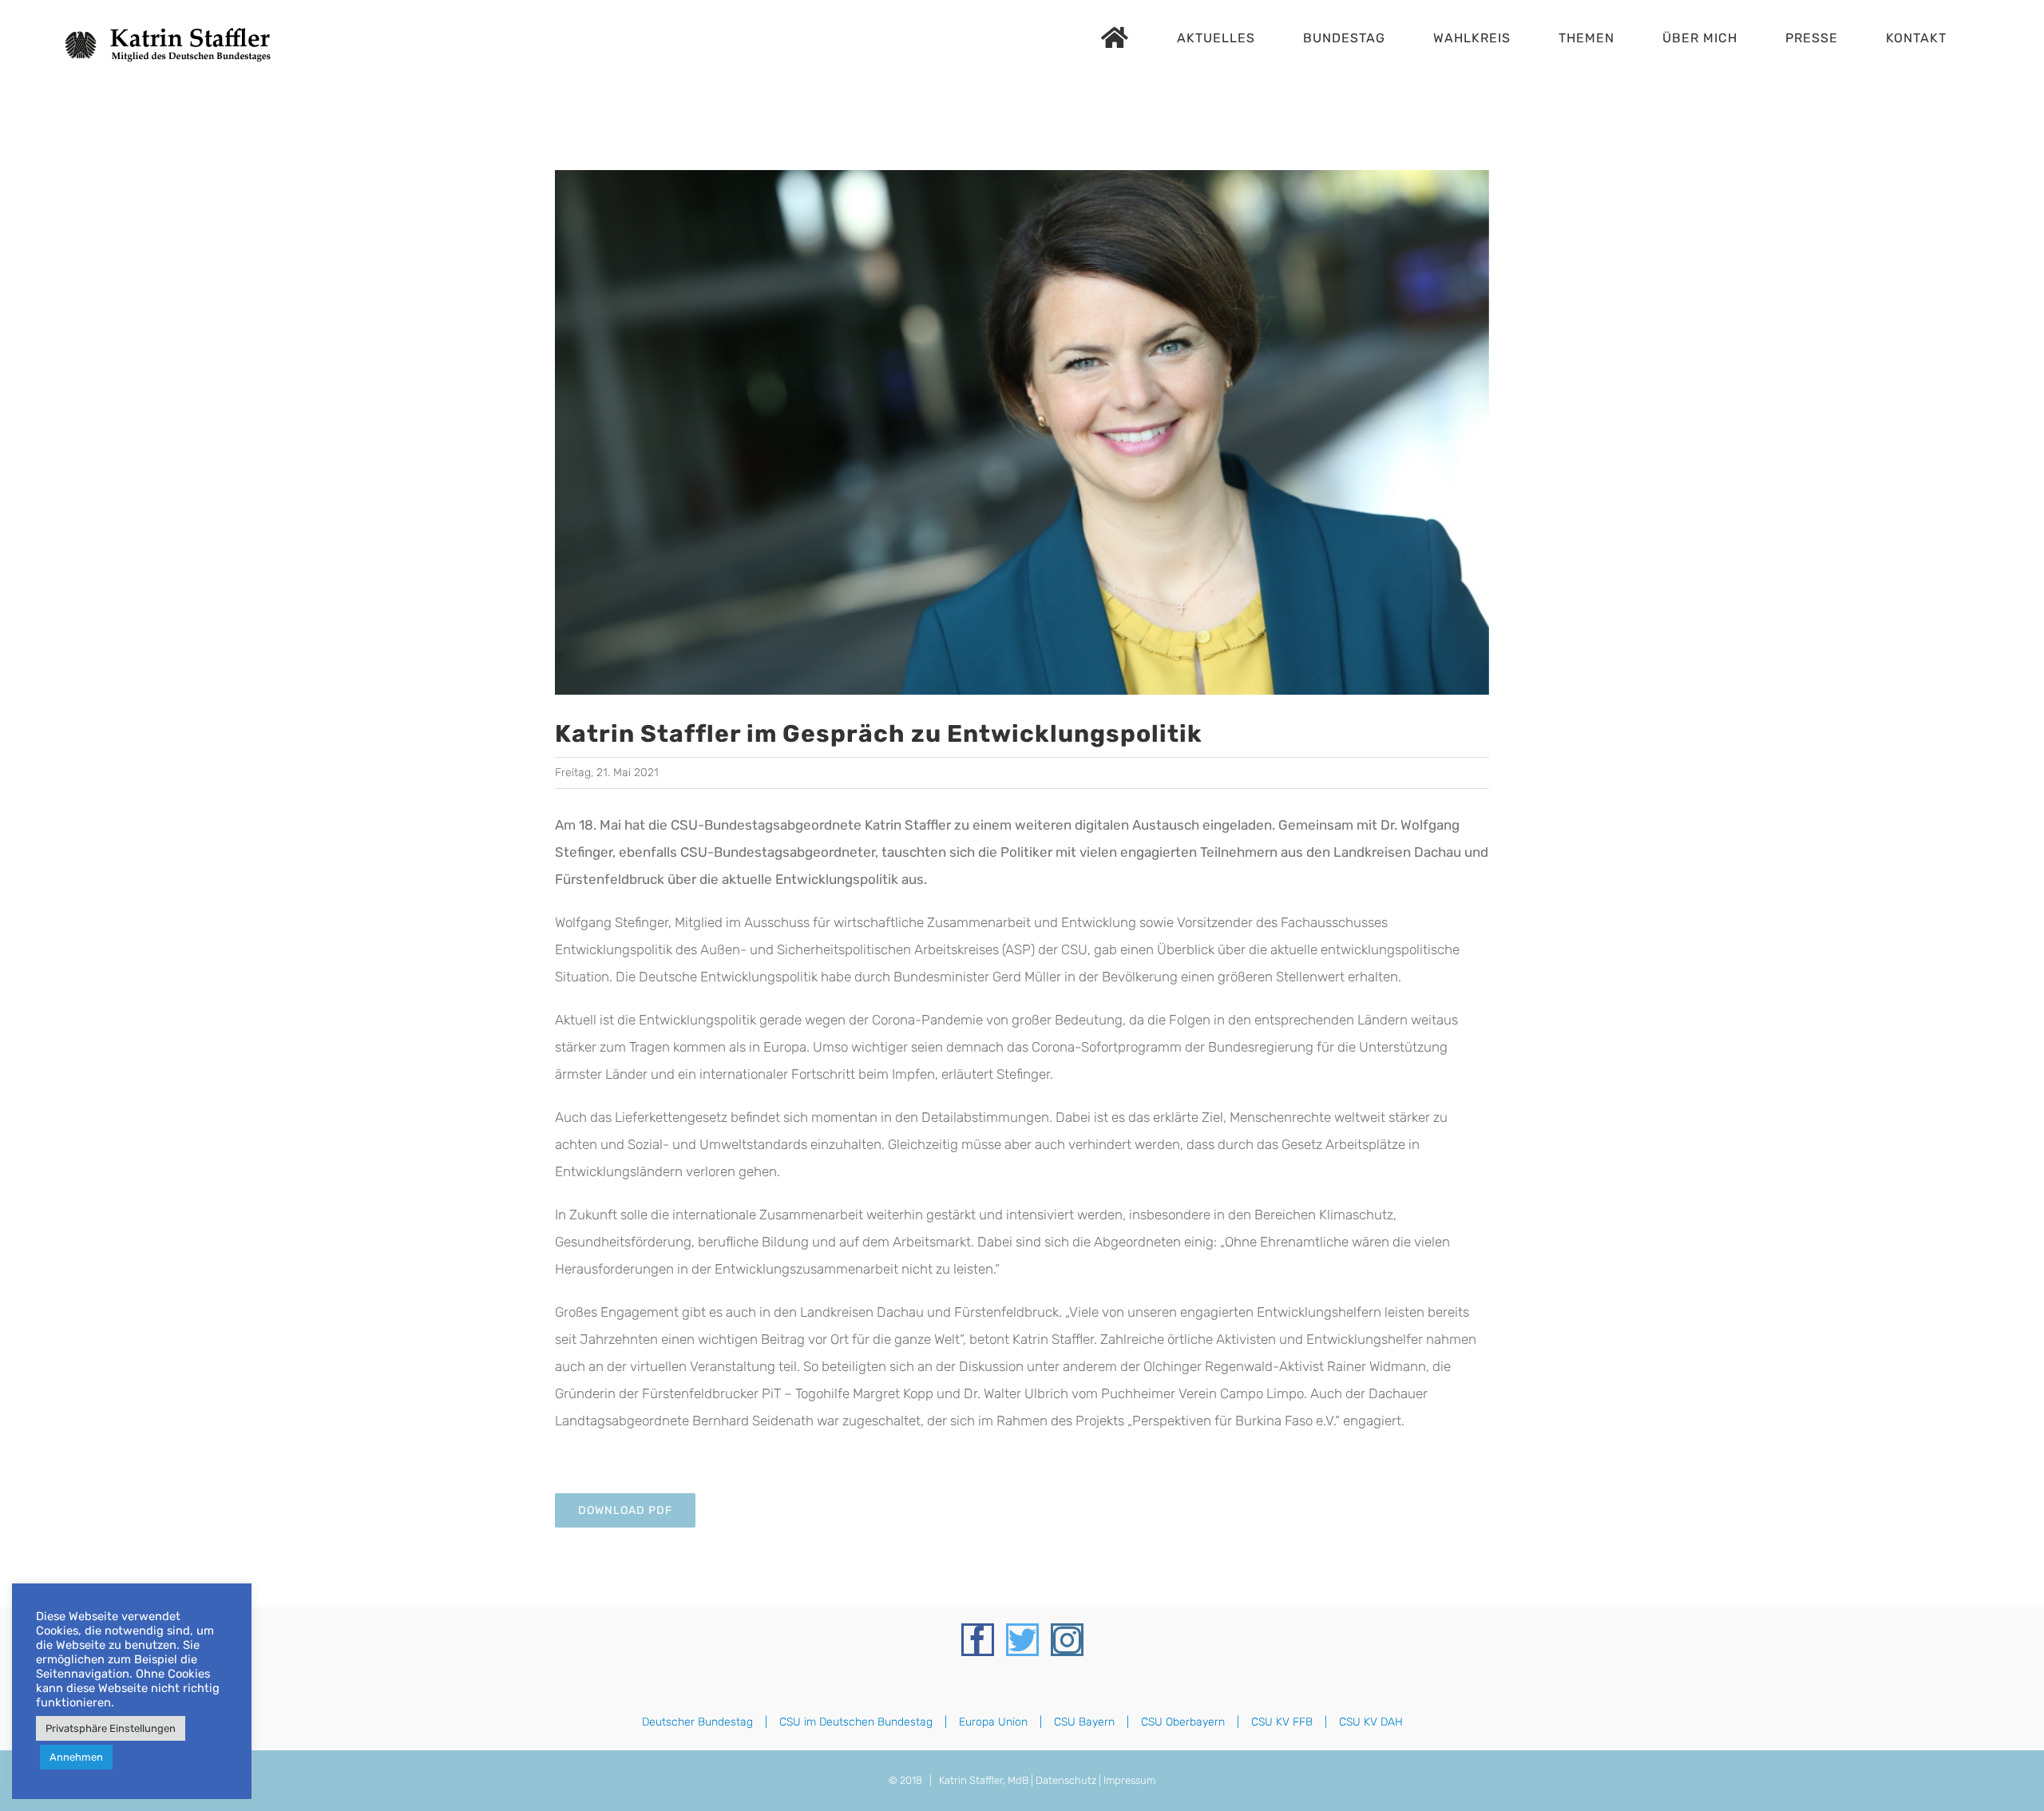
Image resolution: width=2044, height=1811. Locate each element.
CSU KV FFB (1282, 1722)
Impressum (1129, 1780)
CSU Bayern (1084, 1722)
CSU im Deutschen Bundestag (856, 1722)
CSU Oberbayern (1183, 1722)
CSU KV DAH (1371, 1722)
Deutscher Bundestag (697, 1722)
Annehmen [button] (76, 1757)
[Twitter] (1022, 1640)
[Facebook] (978, 1640)
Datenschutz (1066, 1780)
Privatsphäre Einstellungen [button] (111, 1728)
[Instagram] (1067, 1640)
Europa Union (993, 1722)
